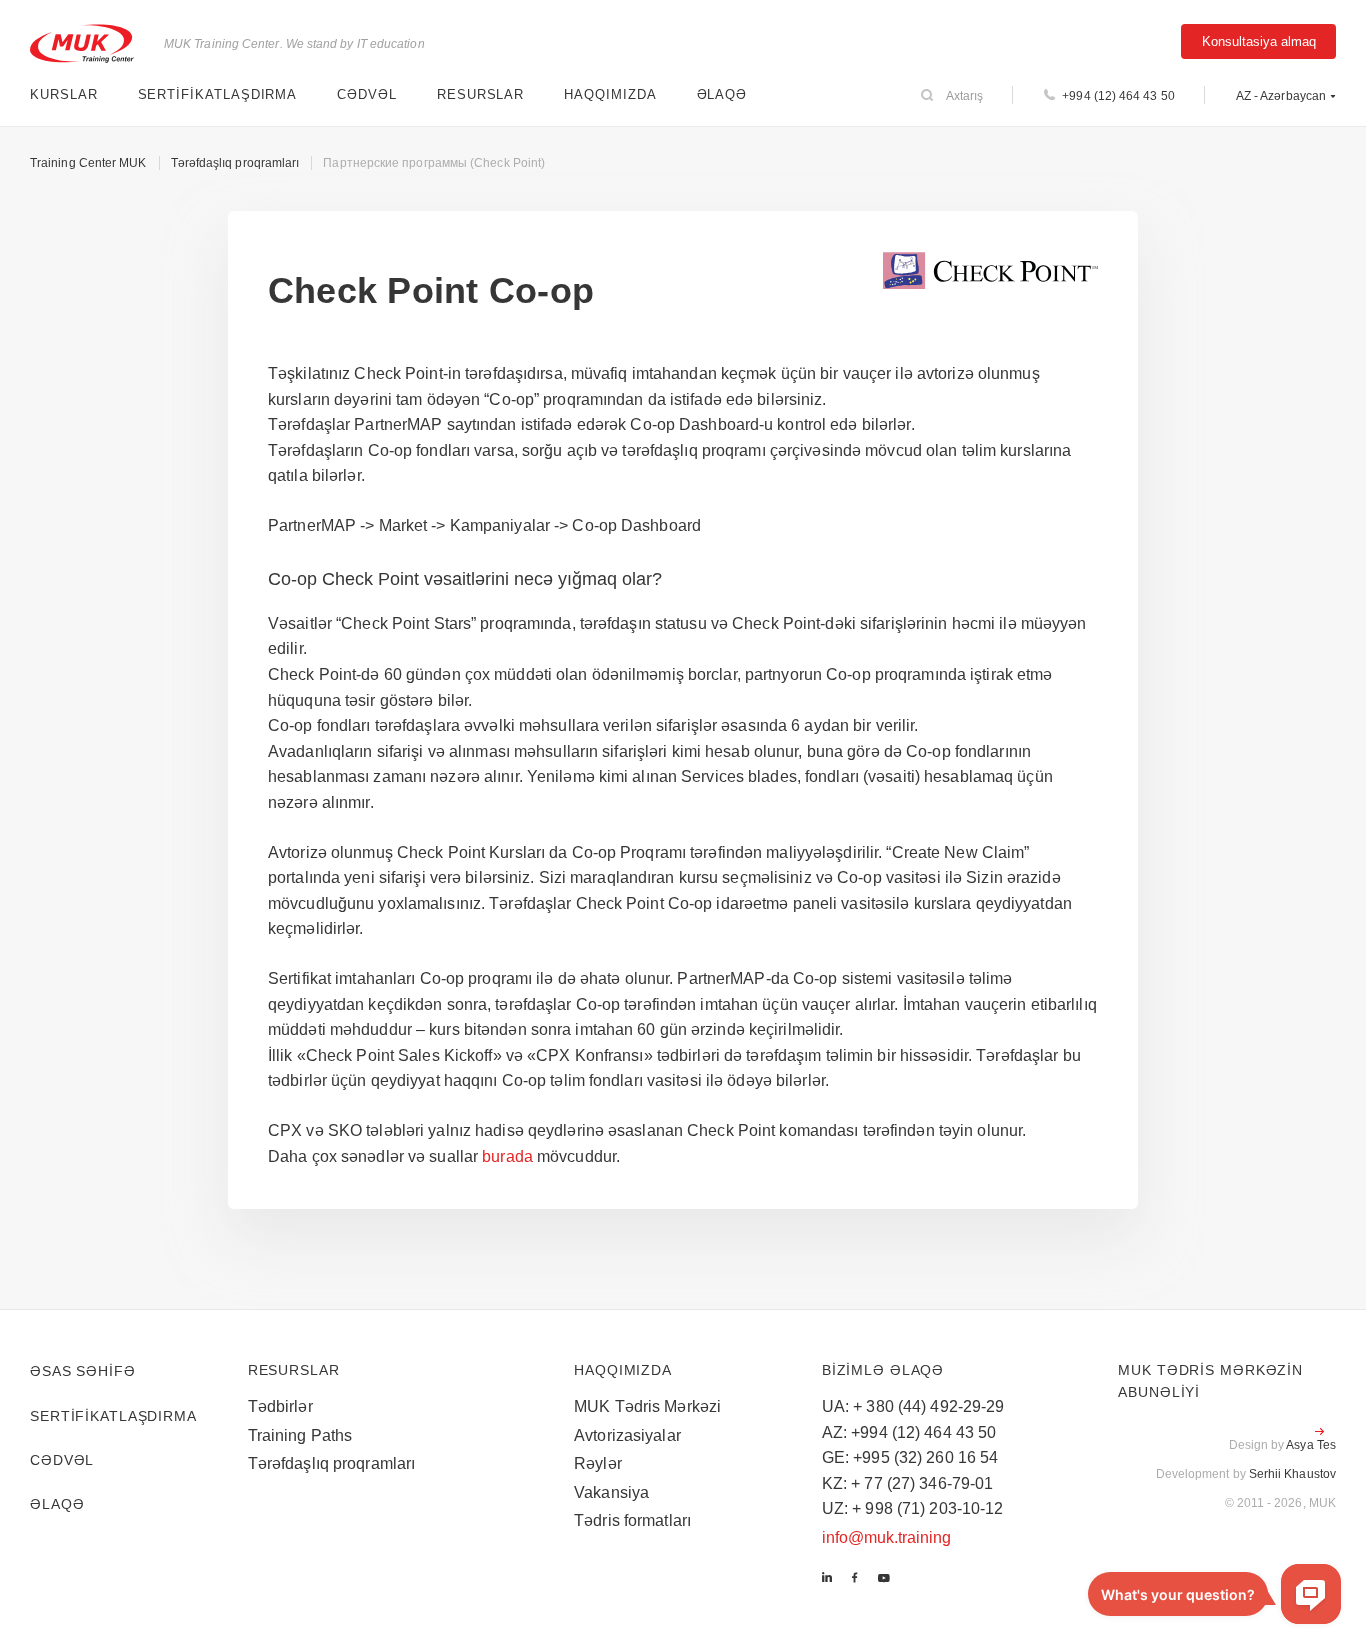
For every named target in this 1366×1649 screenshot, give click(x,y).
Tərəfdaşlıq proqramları (332, 1463)
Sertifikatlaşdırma (218, 94)
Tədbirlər (280, 1406)
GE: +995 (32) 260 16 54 (910, 1457)
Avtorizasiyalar (627, 1435)
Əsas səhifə (83, 1371)
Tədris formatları (632, 1520)
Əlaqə (722, 94)
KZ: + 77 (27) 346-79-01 (908, 1483)
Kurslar (64, 94)
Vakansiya (611, 1492)
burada (507, 1156)
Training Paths (300, 1435)
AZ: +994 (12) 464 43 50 (909, 1432)
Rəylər (598, 1463)
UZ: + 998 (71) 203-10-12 (913, 1508)
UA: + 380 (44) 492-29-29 (913, 1406)
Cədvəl (367, 94)
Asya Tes (1311, 1445)
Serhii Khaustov (1292, 1474)
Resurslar (480, 94)
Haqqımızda (610, 94)
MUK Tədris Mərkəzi (647, 1406)
